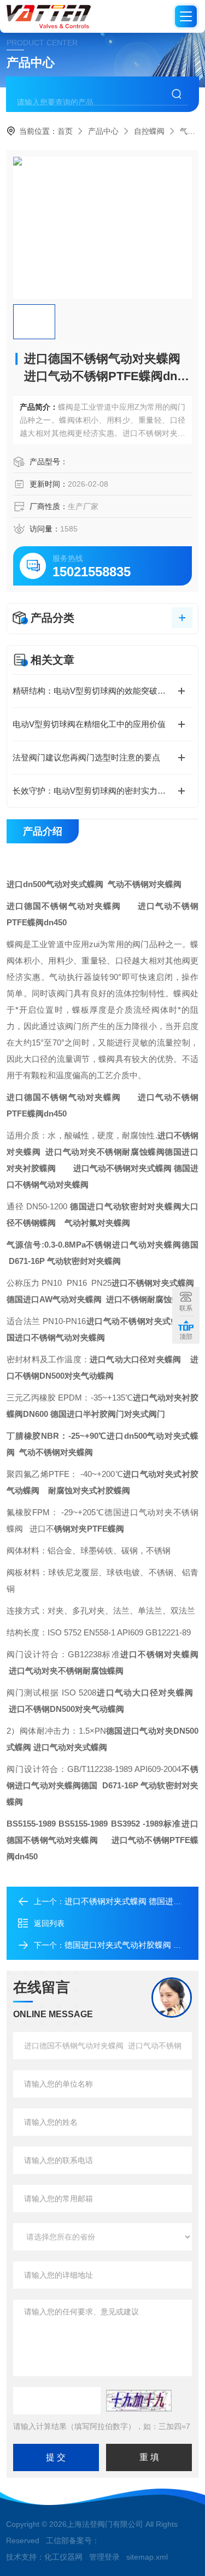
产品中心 (103, 131)
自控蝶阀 (149, 131)
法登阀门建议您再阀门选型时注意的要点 (86, 757)
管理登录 (104, 2557)
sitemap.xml (147, 2557)
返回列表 (49, 1923)
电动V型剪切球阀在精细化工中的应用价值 (89, 724)
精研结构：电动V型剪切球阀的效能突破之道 (93, 691)
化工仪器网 (63, 2557)
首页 (65, 131)
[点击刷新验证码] (139, 2401)
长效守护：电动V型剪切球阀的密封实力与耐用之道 (102, 791)
